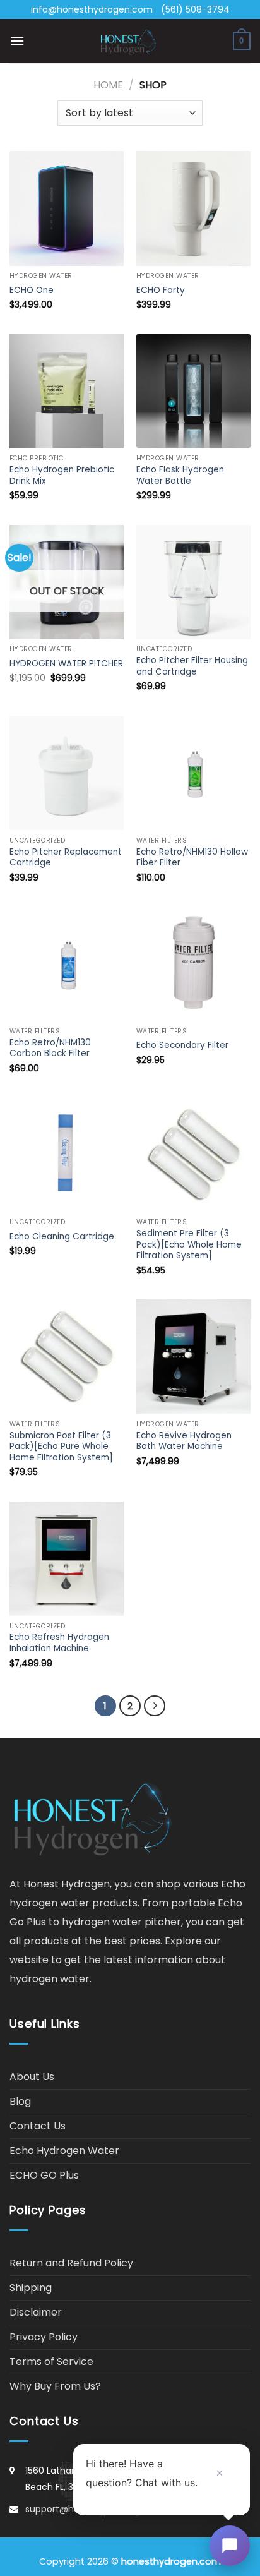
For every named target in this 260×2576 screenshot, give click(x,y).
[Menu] (17, 41)
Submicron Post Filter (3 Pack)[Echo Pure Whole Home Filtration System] (61, 1447)
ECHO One (32, 291)
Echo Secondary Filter (182, 1045)
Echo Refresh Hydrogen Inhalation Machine (59, 1643)
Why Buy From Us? (55, 2386)
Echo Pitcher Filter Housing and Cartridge (192, 666)
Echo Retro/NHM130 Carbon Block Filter (50, 1048)
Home (108, 85)
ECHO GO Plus (44, 2175)
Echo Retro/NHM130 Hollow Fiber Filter (192, 858)
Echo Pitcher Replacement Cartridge (66, 858)
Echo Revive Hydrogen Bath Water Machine (184, 1441)
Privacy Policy (44, 2337)
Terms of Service (51, 2362)
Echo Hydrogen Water (64, 2151)
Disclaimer (36, 2312)
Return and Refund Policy (71, 2263)
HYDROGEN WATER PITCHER (66, 664)
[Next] (155, 1706)
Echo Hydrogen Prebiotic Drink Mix (62, 475)
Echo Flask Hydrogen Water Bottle (180, 475)
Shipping (31, 2288)
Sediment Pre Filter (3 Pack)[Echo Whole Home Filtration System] (189, 1245)
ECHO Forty (161, 291)
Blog (20, 2101)
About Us (32, 2077)
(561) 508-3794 (195, 9)
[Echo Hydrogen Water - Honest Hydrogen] (129, 41)
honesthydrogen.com (171, 2561)
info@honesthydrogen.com (92, 9)
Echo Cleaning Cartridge (62, 1237)
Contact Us (38, 2126)
